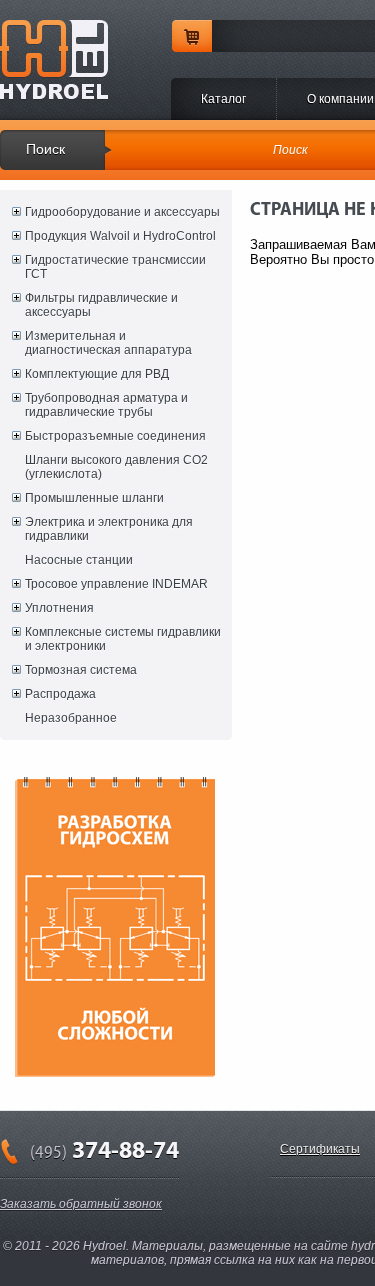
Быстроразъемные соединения (115, 436)
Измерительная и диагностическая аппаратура (108, 343)
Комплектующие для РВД (97, 374)
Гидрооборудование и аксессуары (122, 212)
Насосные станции (79, 560)
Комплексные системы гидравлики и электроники (123, 639)
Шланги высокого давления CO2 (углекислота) (116, 467)
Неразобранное (71, 718)
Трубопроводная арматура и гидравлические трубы (106, 405)
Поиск (45, 149)
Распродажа (60, 694)
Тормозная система (81, 670)
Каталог (223, 99)
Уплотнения (59, 608)
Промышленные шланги (94, 498)
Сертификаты (320, 1149)
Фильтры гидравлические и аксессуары (101, 305)
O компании (340, 99)
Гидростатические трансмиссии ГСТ (115, 267)
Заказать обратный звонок (81, 1204)
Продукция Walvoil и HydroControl (120, 236)
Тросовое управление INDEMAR (116, 584)
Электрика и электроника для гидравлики (109, 529)
